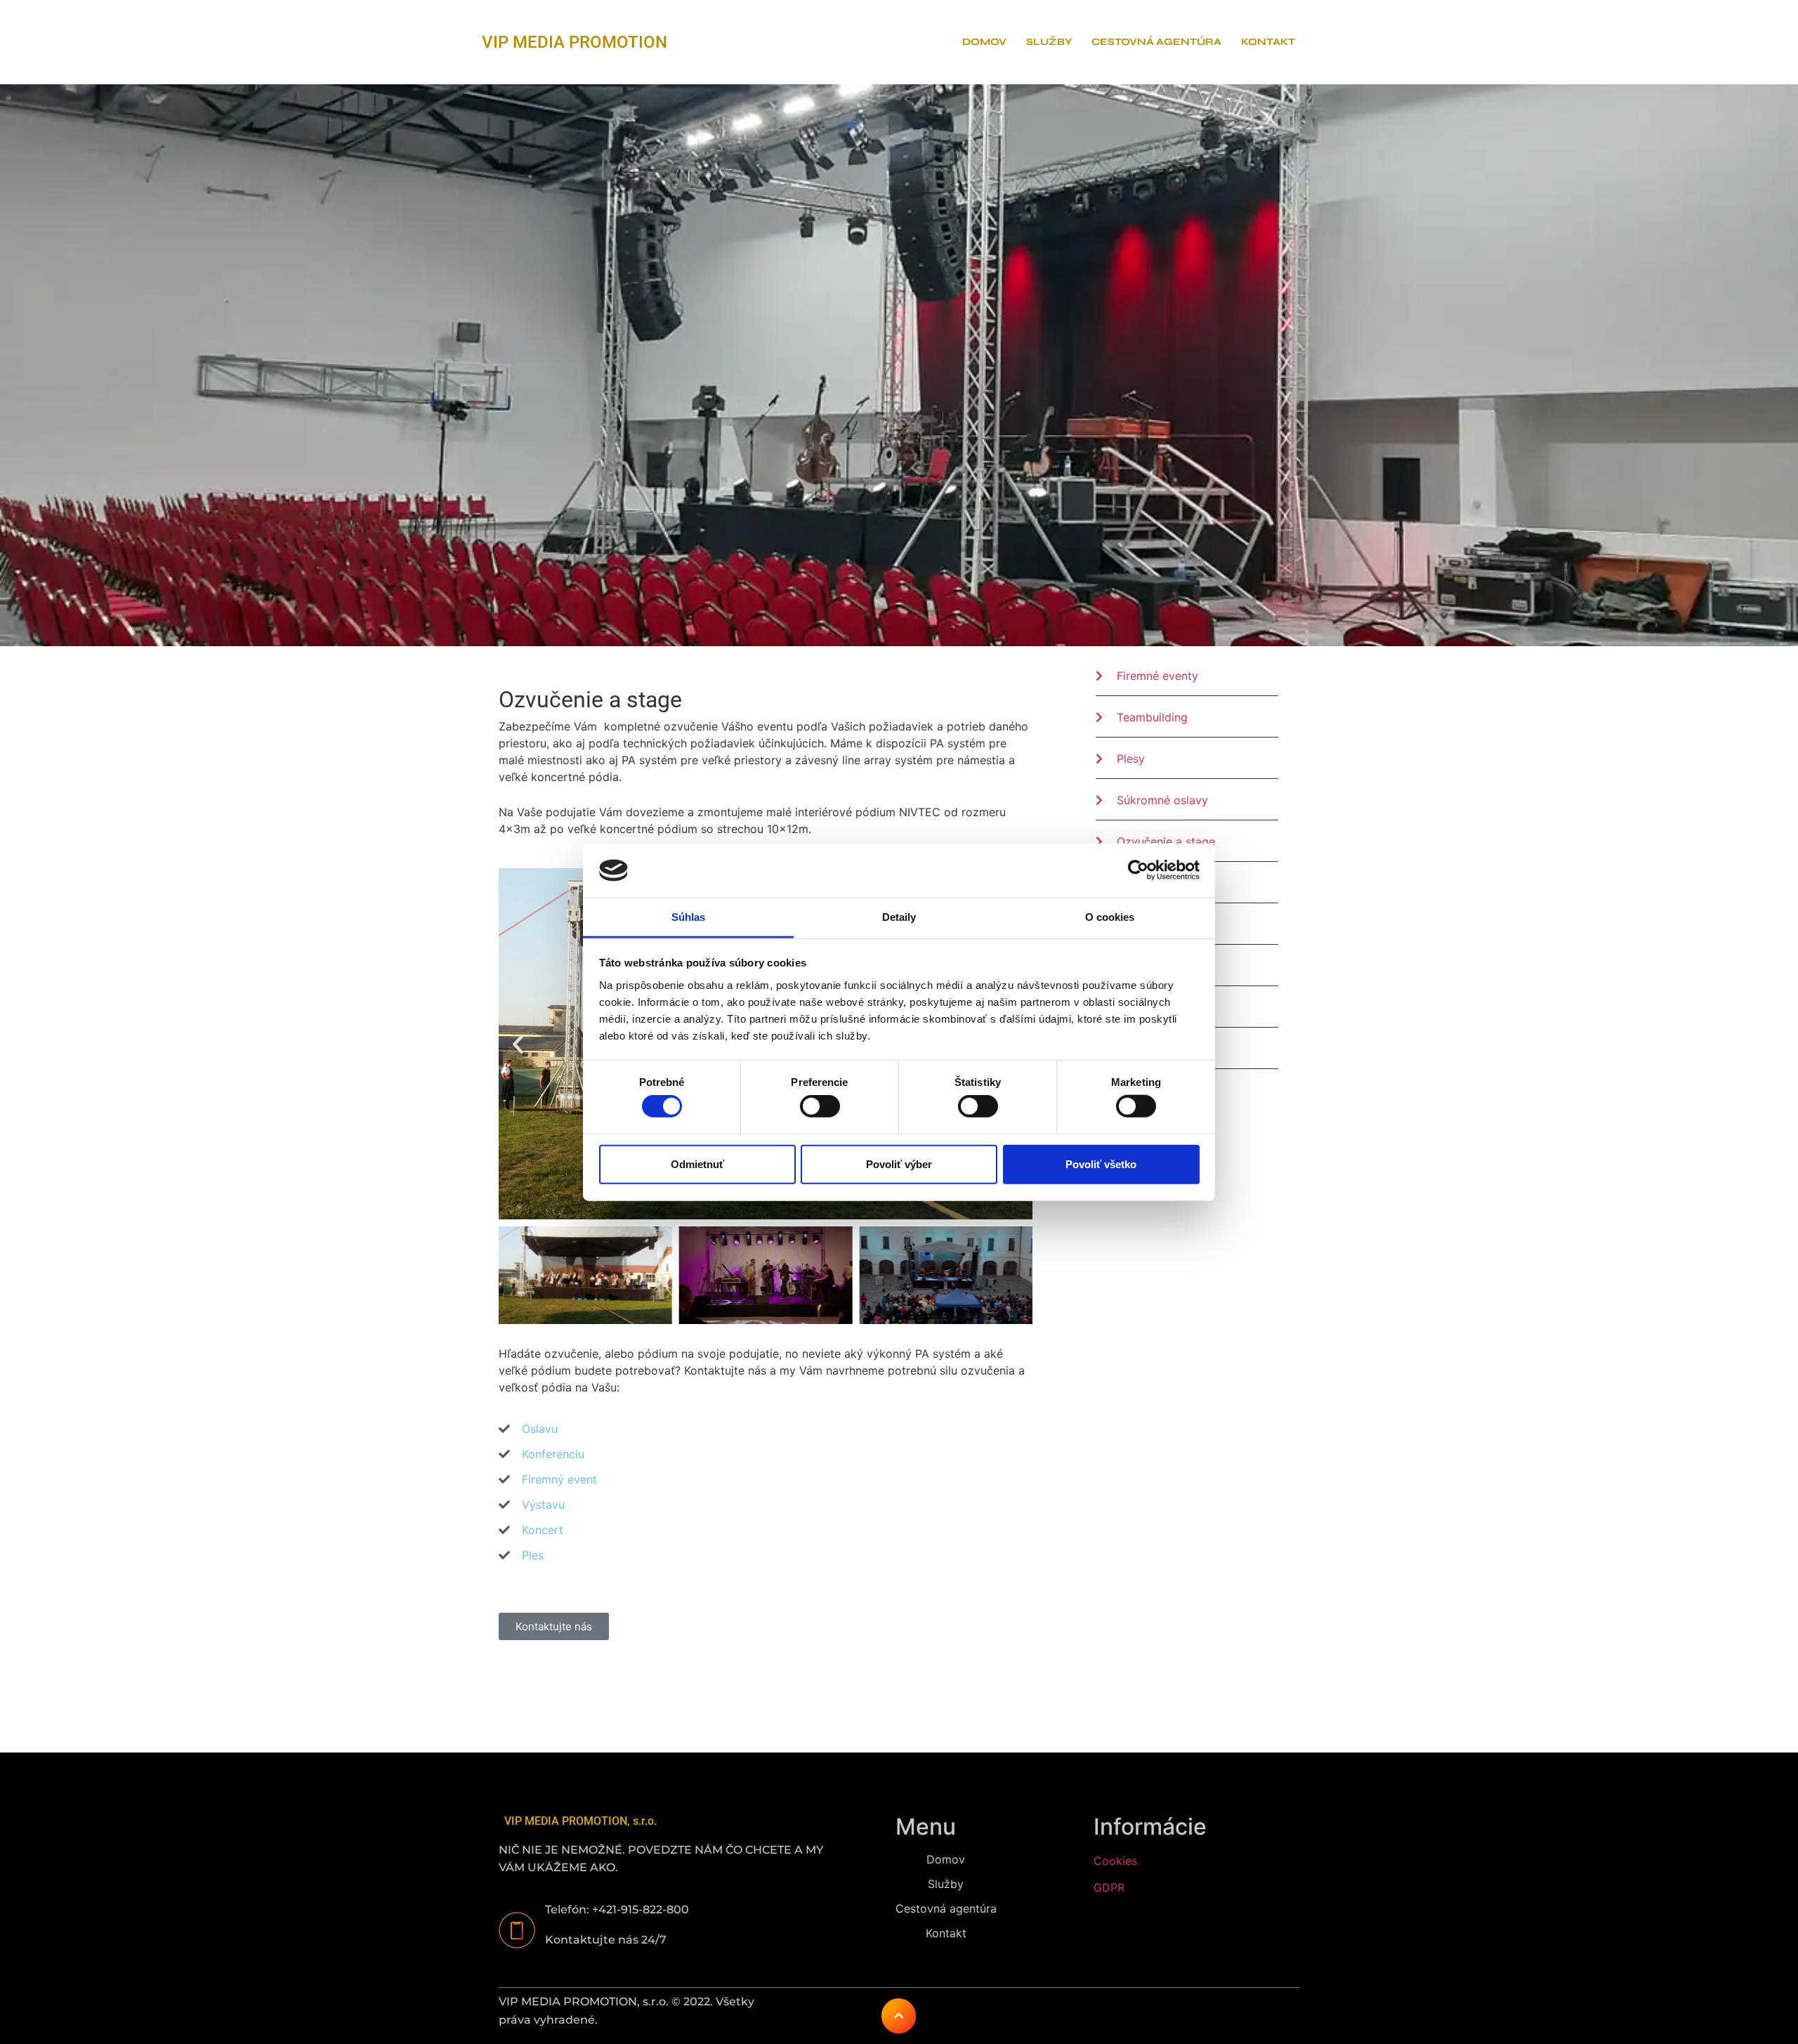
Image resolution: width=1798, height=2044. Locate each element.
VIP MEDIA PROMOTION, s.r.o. (580, 1821)
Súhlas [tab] (689, 917)
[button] (518, 1044)
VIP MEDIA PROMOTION (575, 42)
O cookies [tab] (1110, 917)
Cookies (1115, 1861)
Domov (984, 42)
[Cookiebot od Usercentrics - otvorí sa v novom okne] (1138, 870)
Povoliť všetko (1101, 1164)
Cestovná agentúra (1156, 42)
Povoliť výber (899, 1164)
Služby (1049, 42)
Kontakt (1268, 42)
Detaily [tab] (899, 917)
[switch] (820, 1106)
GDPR (1109, 1887)
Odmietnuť (697, 1164)
